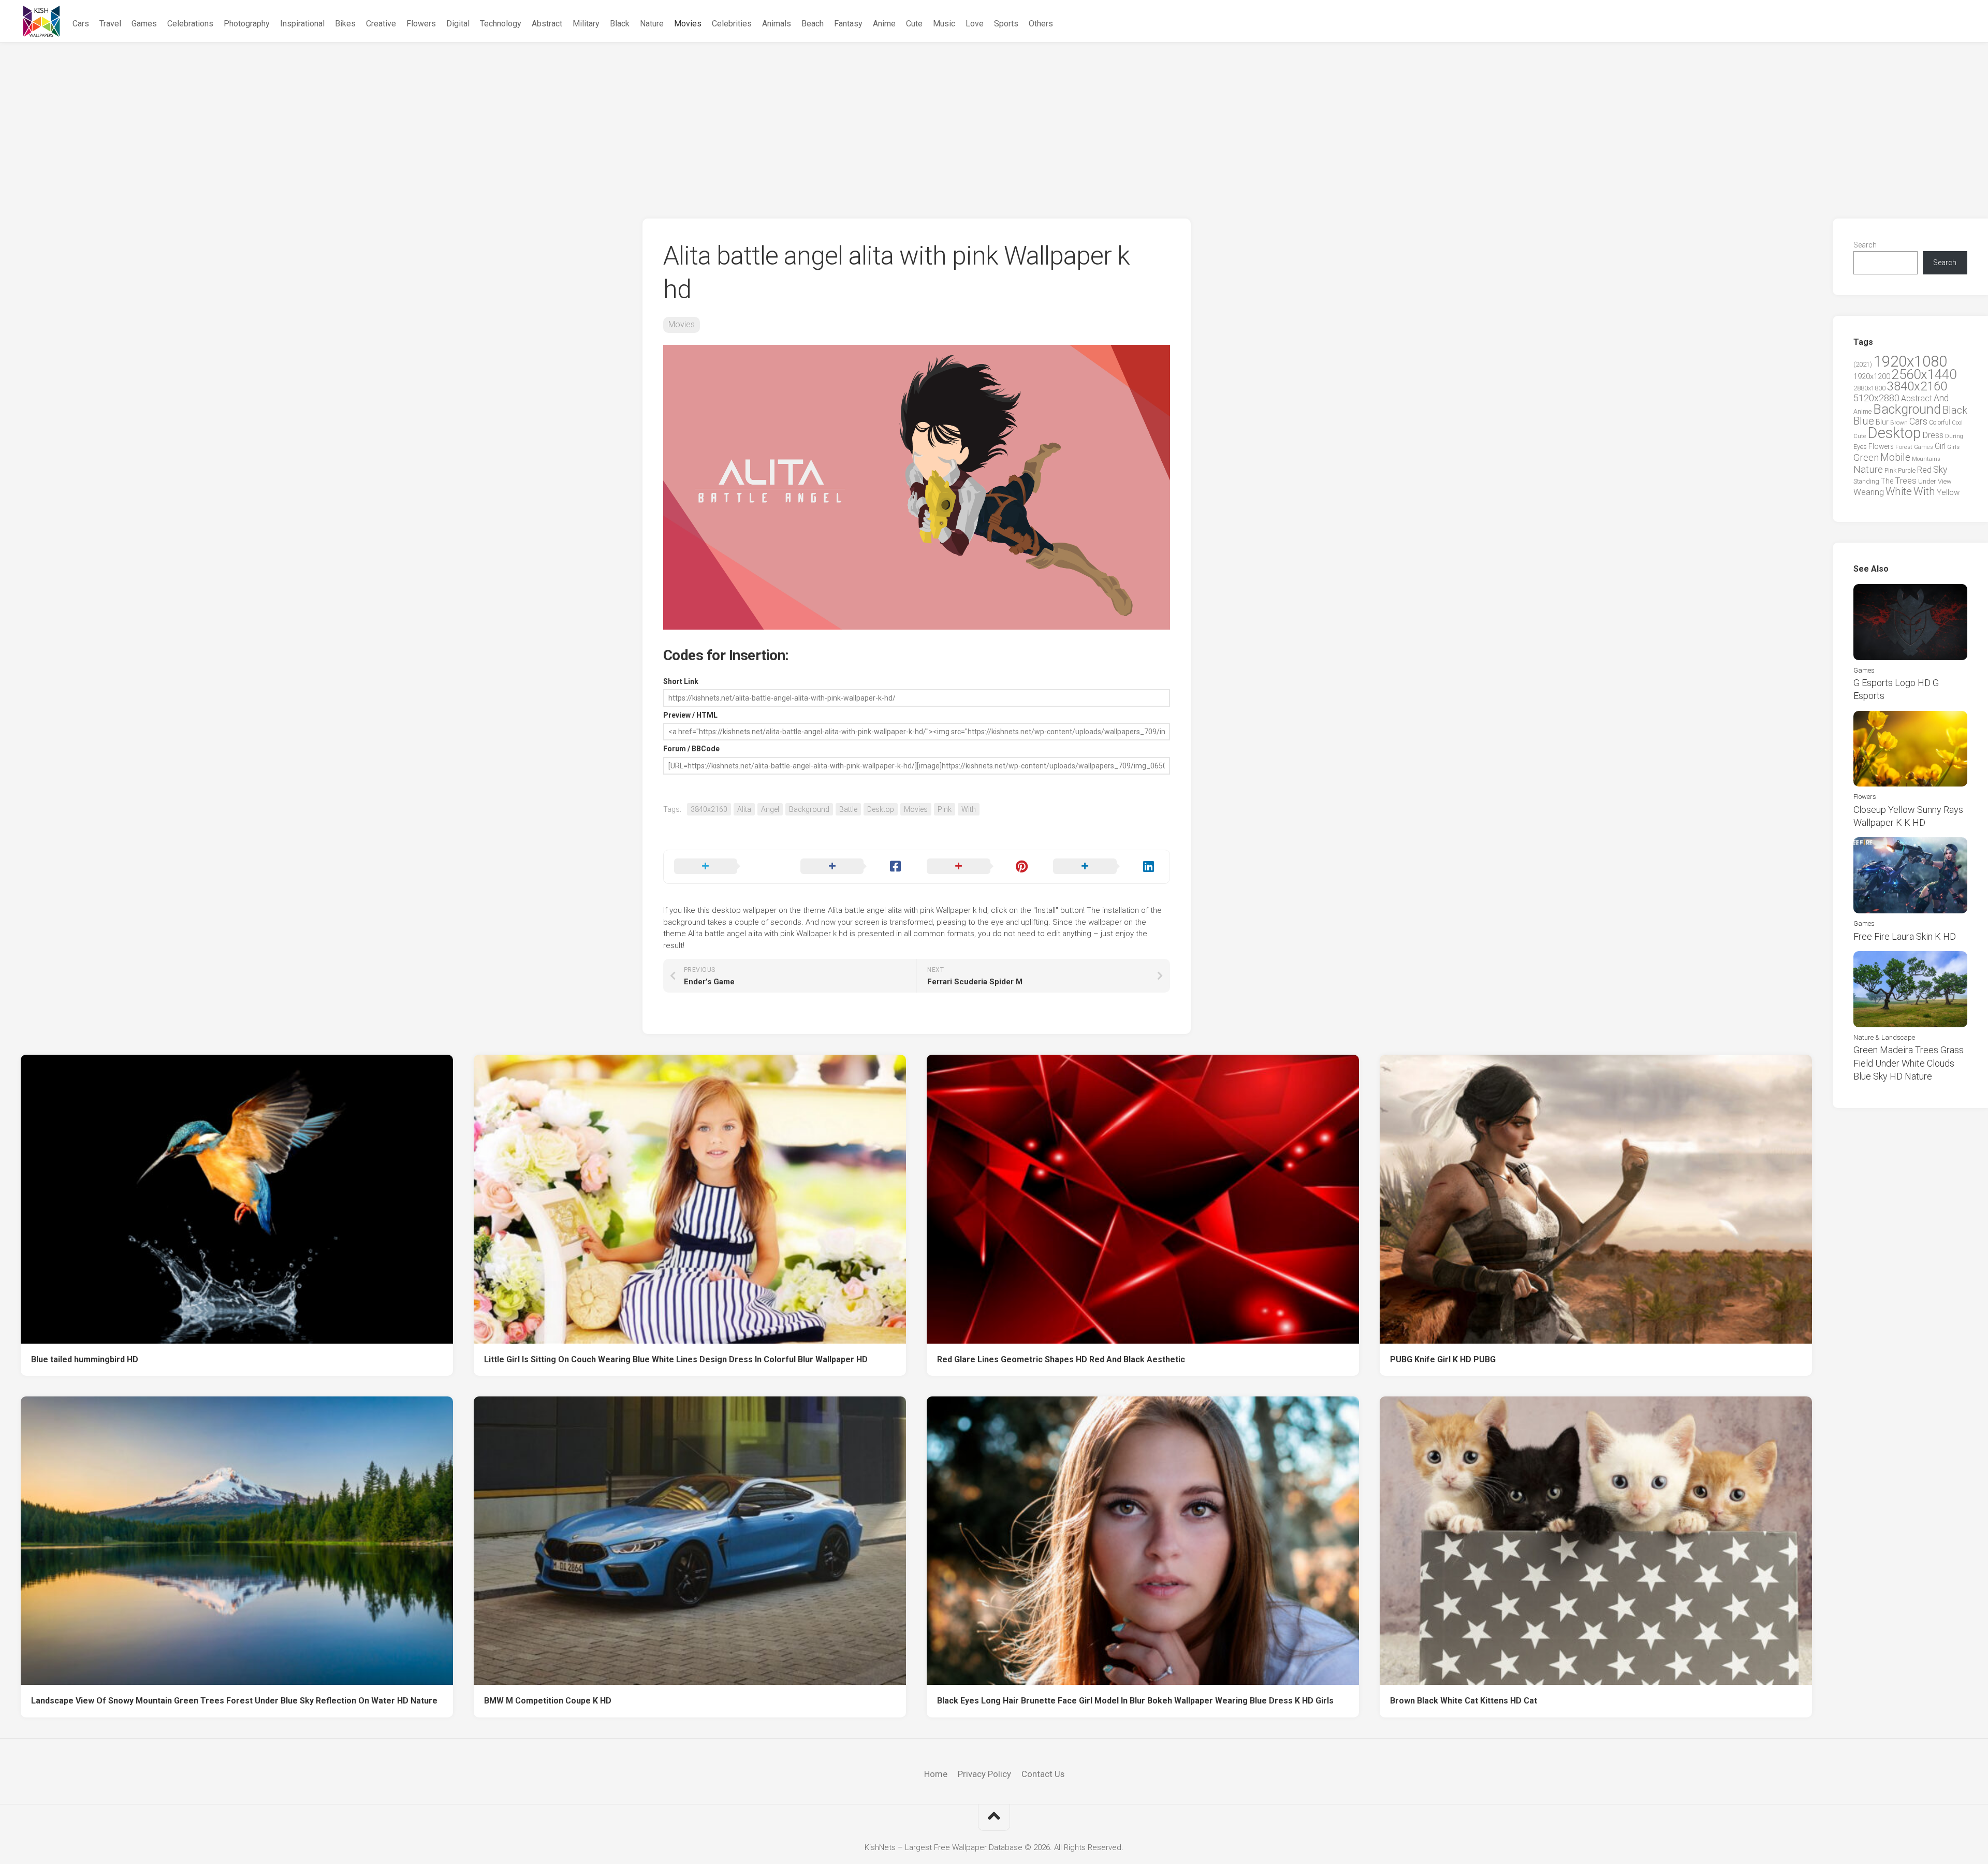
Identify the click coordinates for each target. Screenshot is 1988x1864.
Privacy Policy (984, 1774)
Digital (458, 24)
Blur (1882, 422)
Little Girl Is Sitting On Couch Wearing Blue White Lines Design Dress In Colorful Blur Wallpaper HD (676, 1359)
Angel (770, 809)
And (1941, 398)
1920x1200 (1872, 376)
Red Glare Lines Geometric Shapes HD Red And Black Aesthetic (1061, 1359)
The (1887, 481)
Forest (1904, 447)
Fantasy (848, 24)
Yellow (1948, 492)
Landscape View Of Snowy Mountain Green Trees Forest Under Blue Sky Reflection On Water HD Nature (234, 1701)
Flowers (421, 24)
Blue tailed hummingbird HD (85, 1359)
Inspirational (302, 24)
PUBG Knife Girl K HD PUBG (1443, 1359)
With (969, 809)
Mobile (1895, 457)
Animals (777, 24)
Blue (1864, 421)
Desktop (881, 809)
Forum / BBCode (691, 749)
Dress (1933, 435)
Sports (1006, 24)
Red (1924, 470)
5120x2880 (1876, 398)
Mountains (1926, 459)
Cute (914, 24)
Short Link (681, 681)
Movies (688, 24)
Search (1865, 245)
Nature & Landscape (1884, 1037)
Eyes (1860, 447)
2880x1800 (1869, 388)
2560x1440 (1924, 374)
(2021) (1863, 364)
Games (144, 24)
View (1945, 481)
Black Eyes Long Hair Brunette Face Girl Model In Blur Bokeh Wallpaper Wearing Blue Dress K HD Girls (1135, 1701)
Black (620, 24)
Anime (884, 24)
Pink (945, 809)
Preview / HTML (690, 715)
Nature (652, 24)
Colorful (1940, 423)
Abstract (547, 24)
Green (1866, 457)
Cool (1957, 423)
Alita (744, 809)
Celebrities (732, 24)
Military (586, 24)
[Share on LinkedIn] (1106, 867)
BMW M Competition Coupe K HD (548, 1701)
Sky (1940, 470)
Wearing (1869, 492)
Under (1927, 481)
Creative (381, 24)
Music (944, 24)
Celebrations (190, 24)
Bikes (345, 24)
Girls (1953, 447)
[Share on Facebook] (853, 867)
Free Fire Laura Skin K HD (1905, 936)
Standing (1866, 481)
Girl (1940, 446)
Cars (81, 24)
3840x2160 (709, 809)
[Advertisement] (994, 120)
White (1899, 491)
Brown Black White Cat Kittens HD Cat (1464, 1701)
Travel (110, 24)
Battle (848, 809)
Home (936, 1774)
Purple (1907, 471)
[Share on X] (727, 867)
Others (1041, 24)
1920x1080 (1910, 361)
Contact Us (1043, 1774)
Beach (813, 24)
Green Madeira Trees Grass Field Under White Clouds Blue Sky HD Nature (1909, 1063)
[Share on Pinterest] (980, 867)
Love (975, 24)
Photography (247, 24)
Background (809, 809)
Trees (1906, 480)
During (1954, 436)
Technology (501, 24)
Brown (1899, 423)
